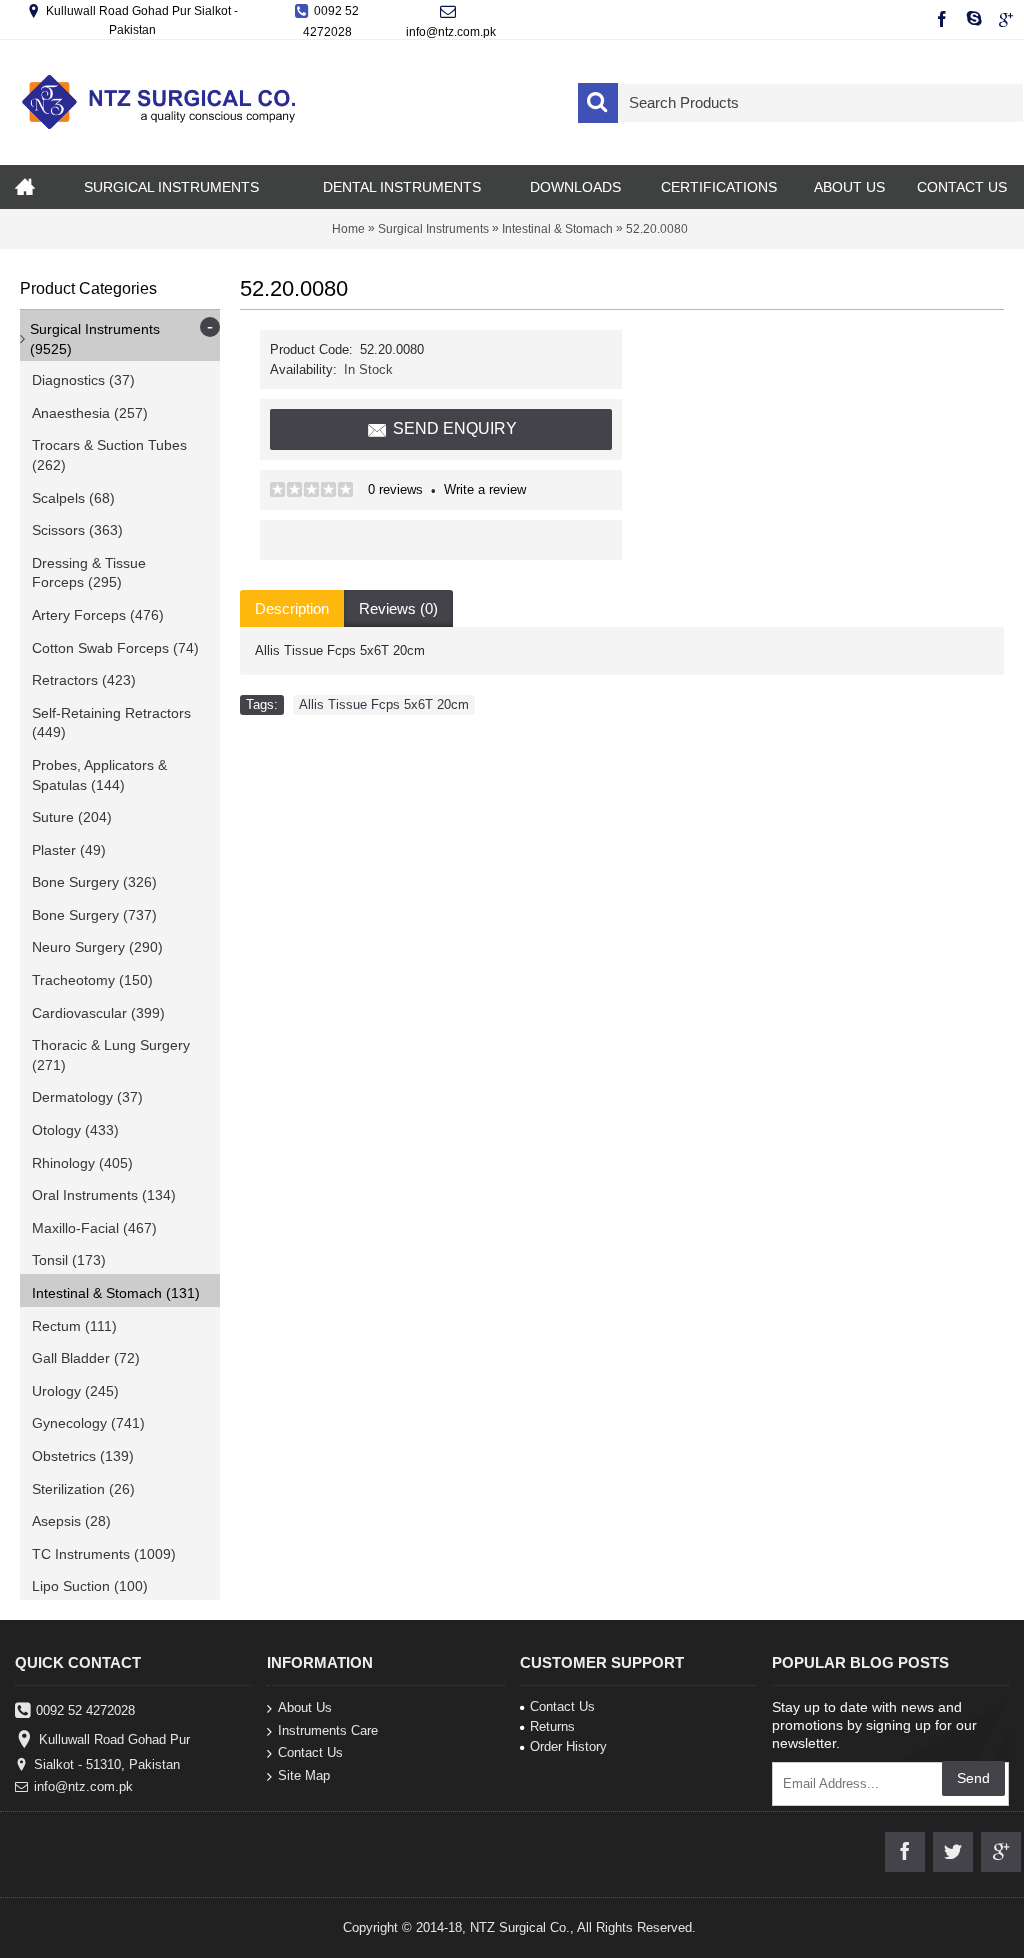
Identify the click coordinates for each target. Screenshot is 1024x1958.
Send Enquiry (455, 428)
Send (973, 1778)
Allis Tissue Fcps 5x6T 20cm (384, 704)
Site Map (304, 1774)
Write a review (485, 489)
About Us (305, 1707)
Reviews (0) (398, 608)
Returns (552, 1726)
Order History (568, 1746)
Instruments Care (328, 1729)
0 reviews (395, 489)
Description (292, 608)
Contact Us (310, 1752)
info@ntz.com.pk (83, 1786)
